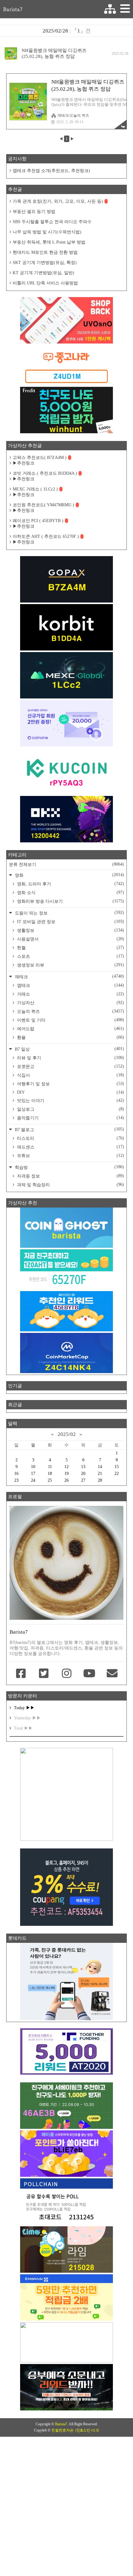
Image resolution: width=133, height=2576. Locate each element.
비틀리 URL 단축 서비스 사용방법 (45, 283)
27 (83, 1480)
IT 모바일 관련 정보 (70, 922)
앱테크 (70, 985)
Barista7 (13, 9)
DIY (70, 1092)
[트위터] (44, 1674)
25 (50, 1480)
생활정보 (70, 930)
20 (83, 1474)
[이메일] (112, 1674)
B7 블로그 (69, 1129)
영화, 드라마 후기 (70, 884)
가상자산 (70, 1003)
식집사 (70, 1075)
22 (117, 1474)
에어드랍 (70, 1029)
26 (66, 1480)
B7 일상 (69, 1049)
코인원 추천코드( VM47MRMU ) (43, 505)
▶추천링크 (24, 463)
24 (33, 1480)
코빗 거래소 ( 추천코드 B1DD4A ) (45, 473)
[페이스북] (21, 1674)
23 (16, 1480)
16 (16, 1474)
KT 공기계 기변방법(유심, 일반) (43, 273)
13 (83, 1467)
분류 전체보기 (66, 864)
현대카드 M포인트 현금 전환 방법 (45, 252)
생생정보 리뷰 (70, 965)
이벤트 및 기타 (70, 1020)
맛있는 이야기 (70, 1100)
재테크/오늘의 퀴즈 (73, 115)
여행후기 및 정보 (70, 1084)
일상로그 (70, 1109)
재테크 (69, 977)
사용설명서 (70, 939)
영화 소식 (70, 893)
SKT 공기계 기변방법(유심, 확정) (45, 263)
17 (33, 1474)
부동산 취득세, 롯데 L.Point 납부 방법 (49, 242)
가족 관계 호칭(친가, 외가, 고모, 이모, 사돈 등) (58, 201)
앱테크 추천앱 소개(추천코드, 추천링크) (51, 171)
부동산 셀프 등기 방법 (34, 212)
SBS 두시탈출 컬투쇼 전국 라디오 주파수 (52, 222)
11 (50, 1467)
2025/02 (67, 1434)
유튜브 (70, 1156)
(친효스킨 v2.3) (87, 2430)
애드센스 (70, 1147)
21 (100, 1474)
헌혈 (70, 948)
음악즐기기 (70, 1118)
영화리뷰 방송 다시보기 (70, 901)
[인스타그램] (66, 1674)
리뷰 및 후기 (70, 1058)
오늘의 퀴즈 (70, 1011)
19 (66, 1474)
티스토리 (70, 1138)
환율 (70, 1037)
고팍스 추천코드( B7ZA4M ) (40, 458)
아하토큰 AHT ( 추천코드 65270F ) (46, 536)
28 (100, 1480)
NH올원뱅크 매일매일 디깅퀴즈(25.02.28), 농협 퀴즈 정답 (54, 53)
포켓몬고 (70, 1066)
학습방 (69, 1167)
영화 (69, 875)
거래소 (70, 994)
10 (33, 1467)
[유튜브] (89, 1674)
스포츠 (70, 956)
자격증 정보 (70, 1176)
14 (100, 1467)
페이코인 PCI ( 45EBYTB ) (38, 521)
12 (66, 1467)
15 (117, 1467)
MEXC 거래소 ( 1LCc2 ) (35, 489)
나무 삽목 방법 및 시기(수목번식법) (47, 232)
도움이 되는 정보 (69, 913)
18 (50, 1474)
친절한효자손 (62, 2430)
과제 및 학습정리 (70, 1185)
